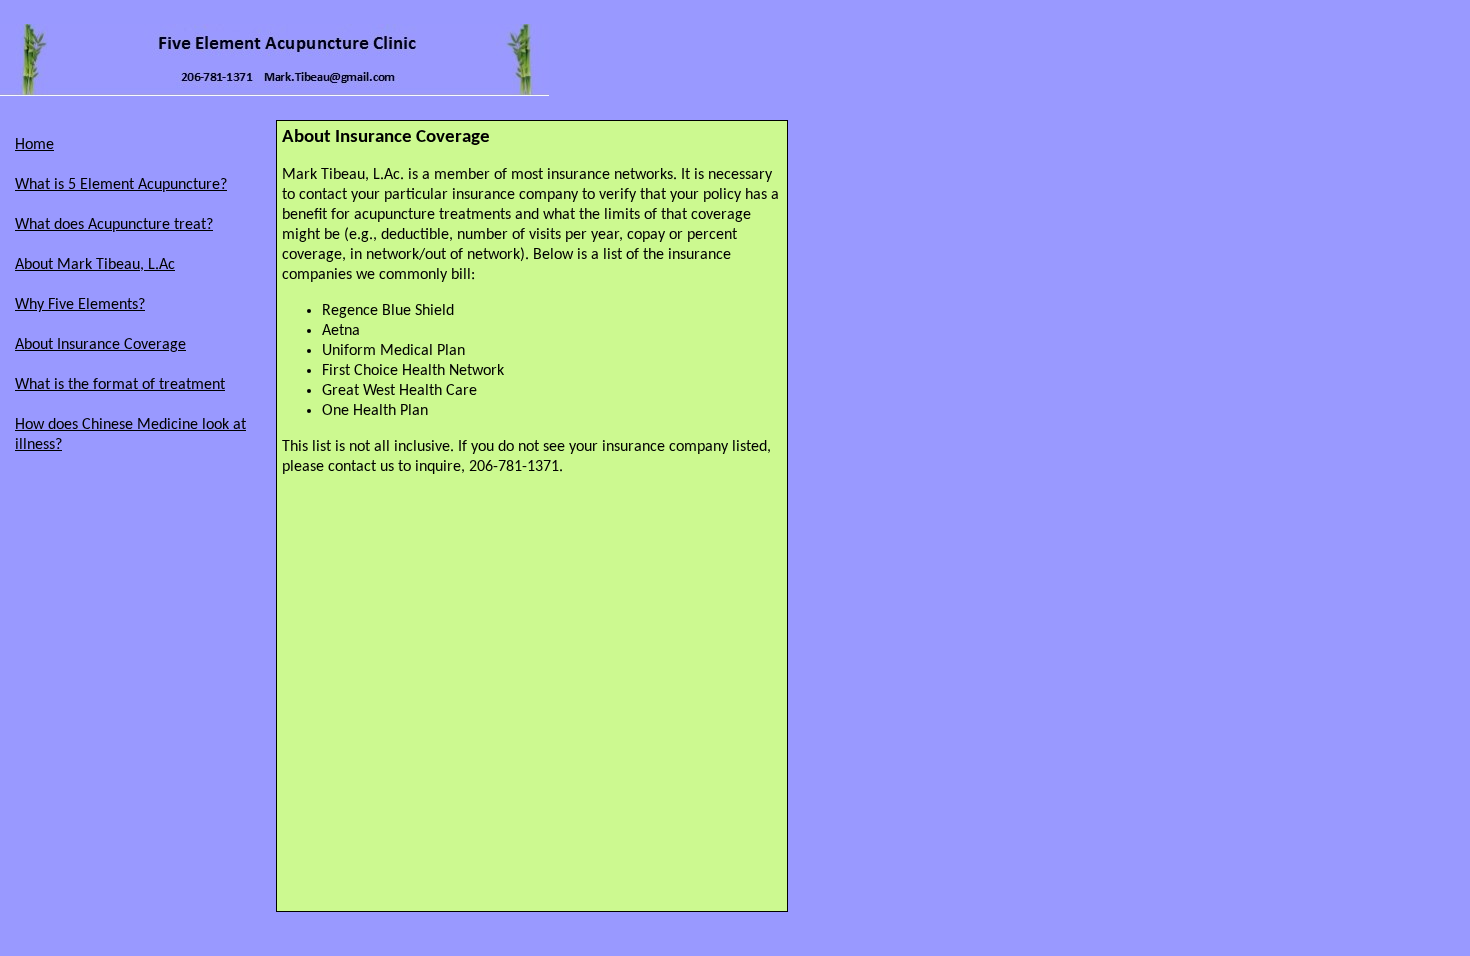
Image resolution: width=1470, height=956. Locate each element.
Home (34, 145)
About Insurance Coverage (100, 345)
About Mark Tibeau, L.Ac (95, 265)
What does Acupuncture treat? (114, 225)
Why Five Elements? (80, 305)
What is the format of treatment (120, 385)
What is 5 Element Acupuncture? (121, 185)
